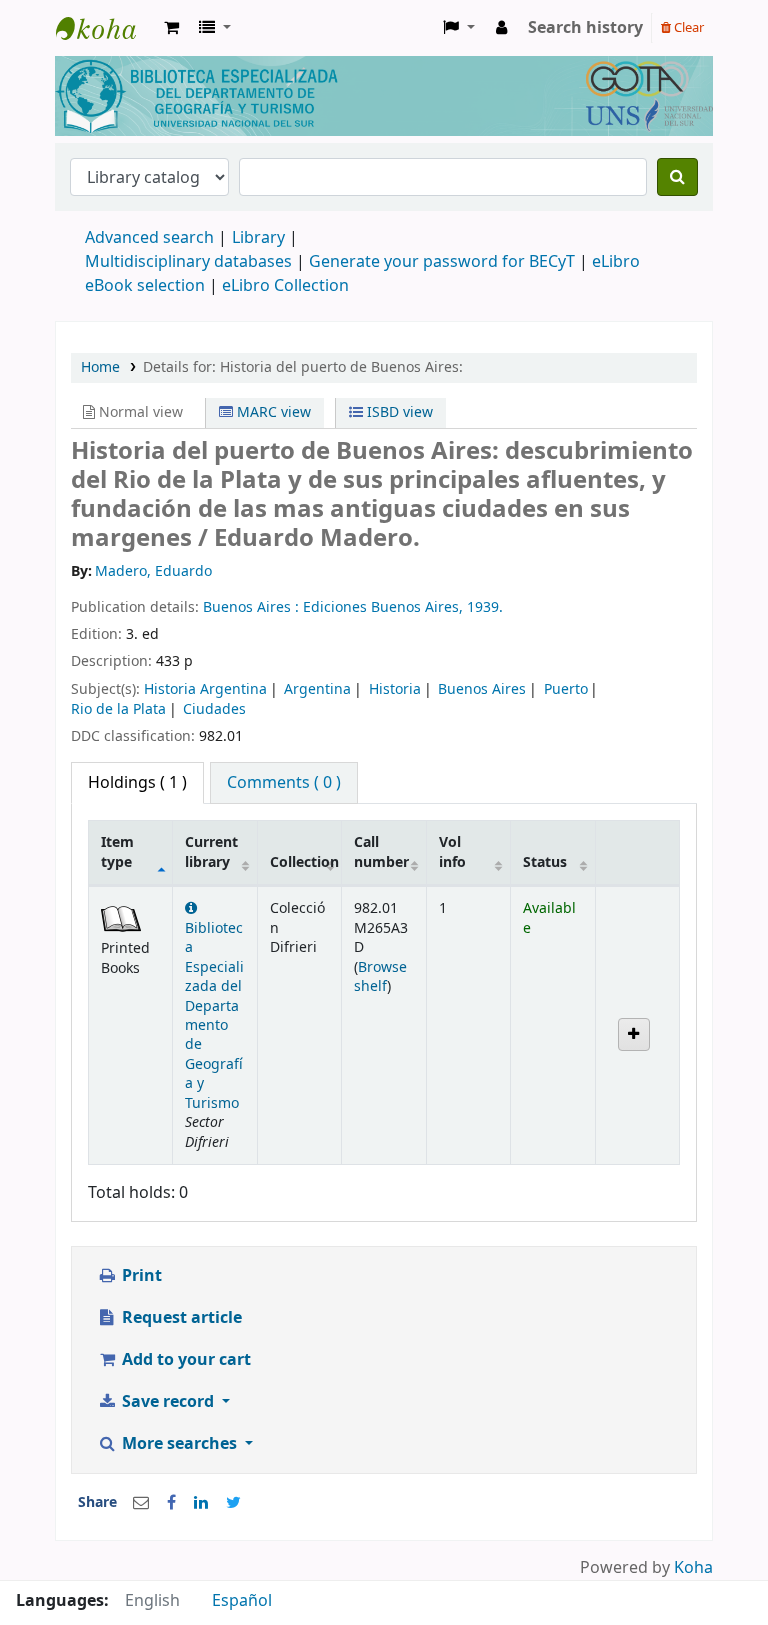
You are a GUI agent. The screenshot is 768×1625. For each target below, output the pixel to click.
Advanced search (149, 238)
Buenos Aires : (253, 607)
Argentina (317, 689)
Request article (180, 1318)
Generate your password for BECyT (442, 262)
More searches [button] (179, 1444)
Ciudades (214, 709)
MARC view (272, 412)
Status (545, 862)
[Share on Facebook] (171, 1503)
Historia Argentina (205, 689)
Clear (687, 27)
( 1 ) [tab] (137, 783)
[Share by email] (141, 1503)
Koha (693, 1568)
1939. (485, 607)
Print (140, 1276)
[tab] (284, 783)
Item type (117, 852)
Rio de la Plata (118, 709)
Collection (304, 862)
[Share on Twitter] (233, 1503)
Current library (211, 852)
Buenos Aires (482, 689)
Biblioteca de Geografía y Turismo (106, 28)
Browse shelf (380, 977)
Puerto (566, 689)
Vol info (452, 852)
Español (242, 1601)
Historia (395, 689)
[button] (171, 28)
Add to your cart (184, 1360)
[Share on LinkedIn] (201, 1503)
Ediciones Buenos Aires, (385, 607)
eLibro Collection (285, 286)
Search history (585, 28)
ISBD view (398, 412)
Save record (168, 1402)
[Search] (677, 177)
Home (100, 367)
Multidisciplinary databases (190, 262)
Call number (381, 852)
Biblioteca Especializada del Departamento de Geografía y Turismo (214, 1015)
